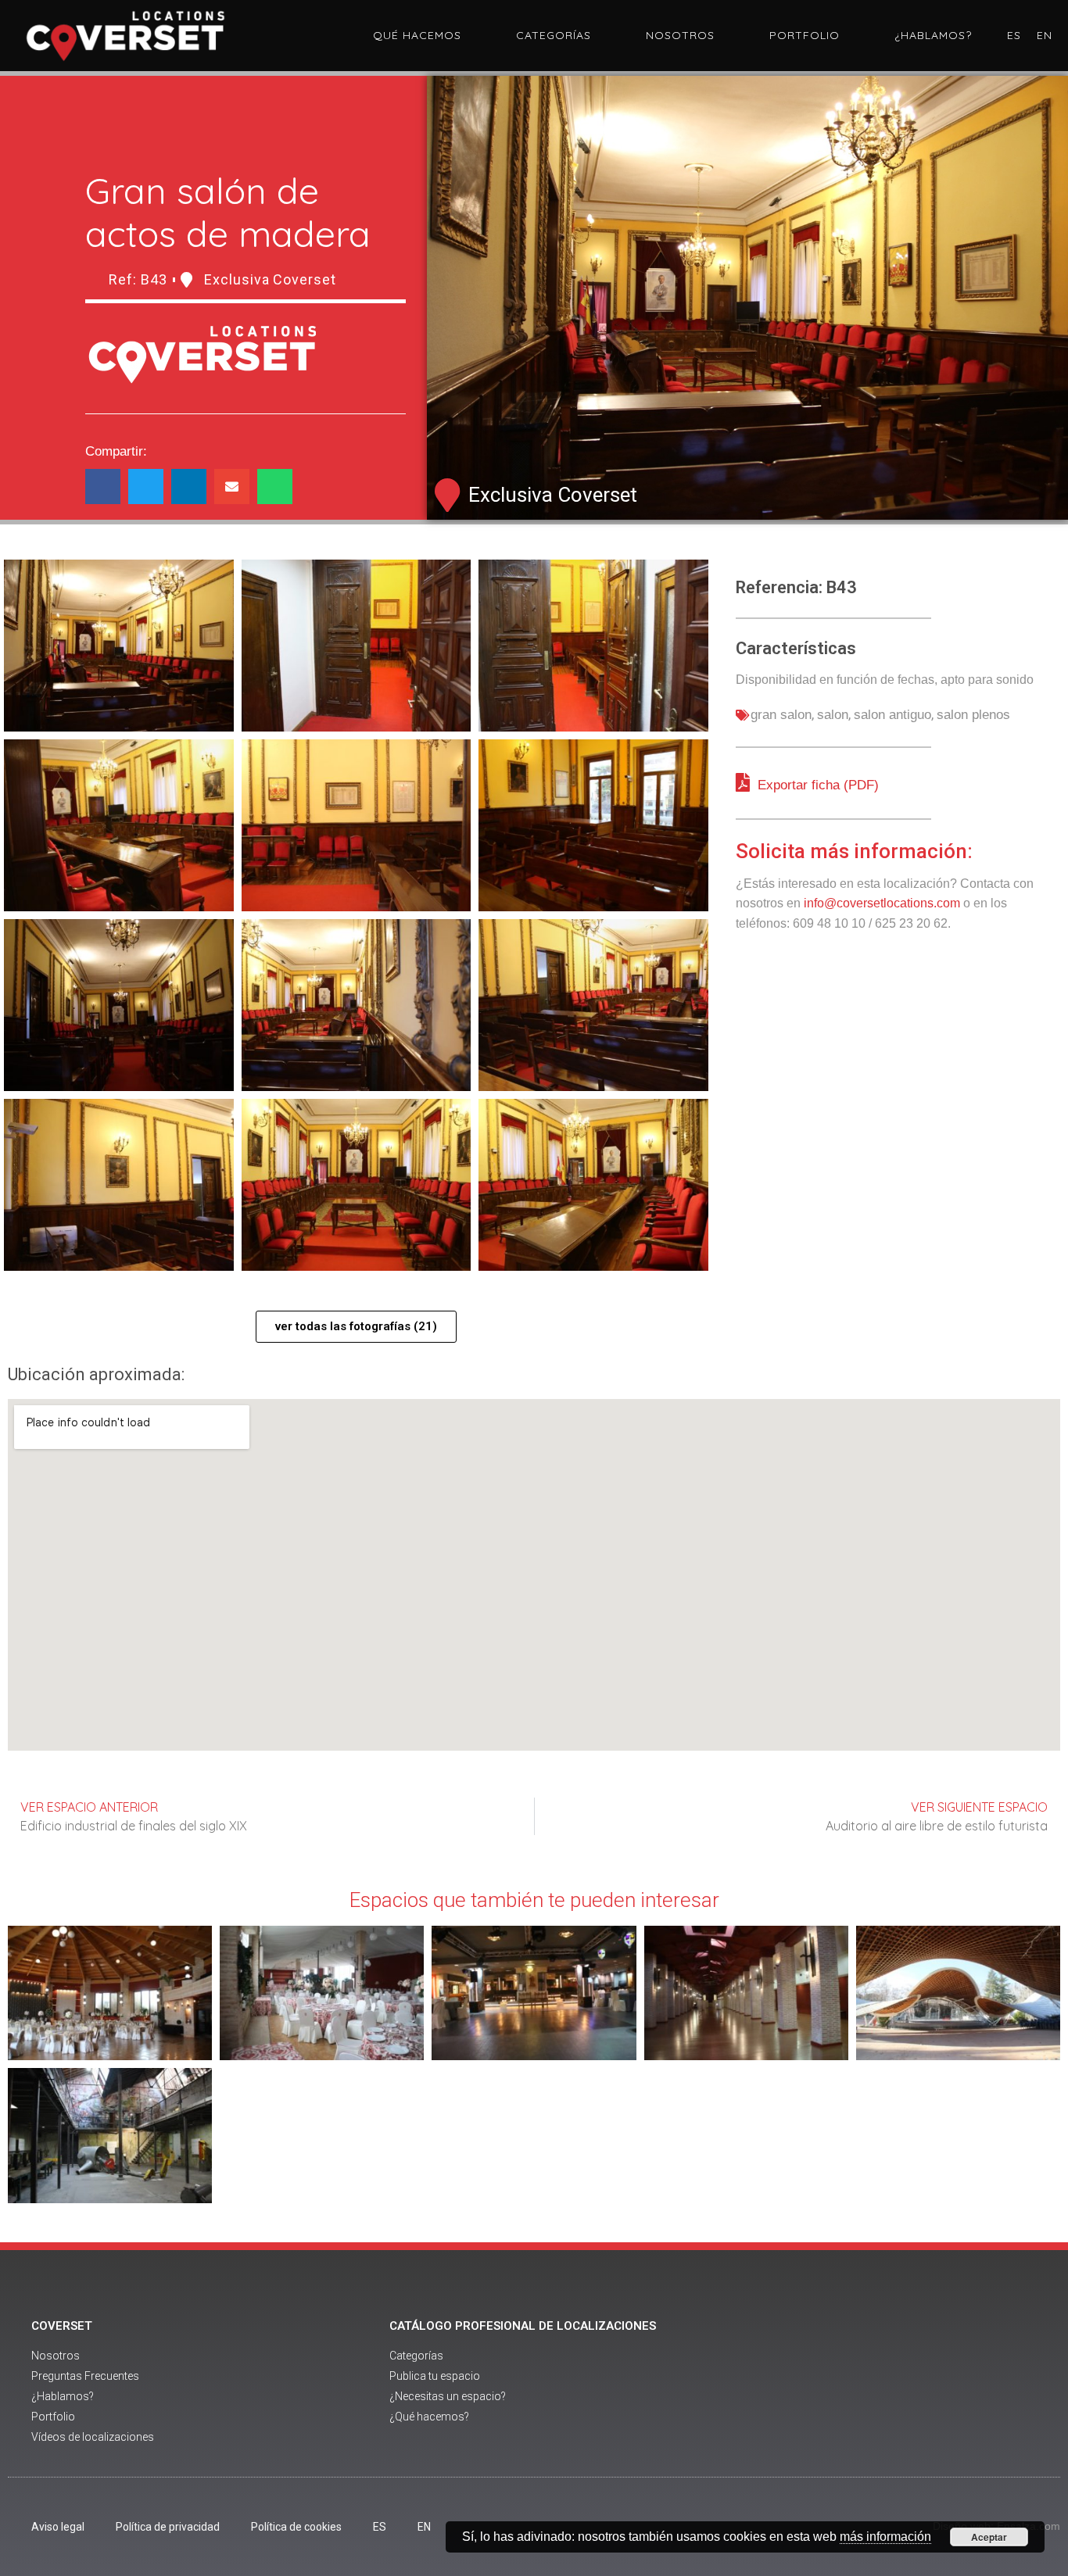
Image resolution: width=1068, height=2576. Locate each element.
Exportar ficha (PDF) (816, 785)
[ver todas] (119, 646)
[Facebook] (859, 2383)
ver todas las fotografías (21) (356, 1326)
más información (885, 2537)
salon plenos (973, 715)
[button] (103, 487)
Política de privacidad (168, 2527)
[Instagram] (945, 2383)
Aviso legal (58, 2527)
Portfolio (805, 35)
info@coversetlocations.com (882, 903)
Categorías (554, 35)
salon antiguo (892, 715)
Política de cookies (296, 2527)
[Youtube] (902, 2383)
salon (833, 715)
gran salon (781, 715)
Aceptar (989, 2537)
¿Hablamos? (933, 35)
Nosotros (680, 35)
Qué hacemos (417, 35)
